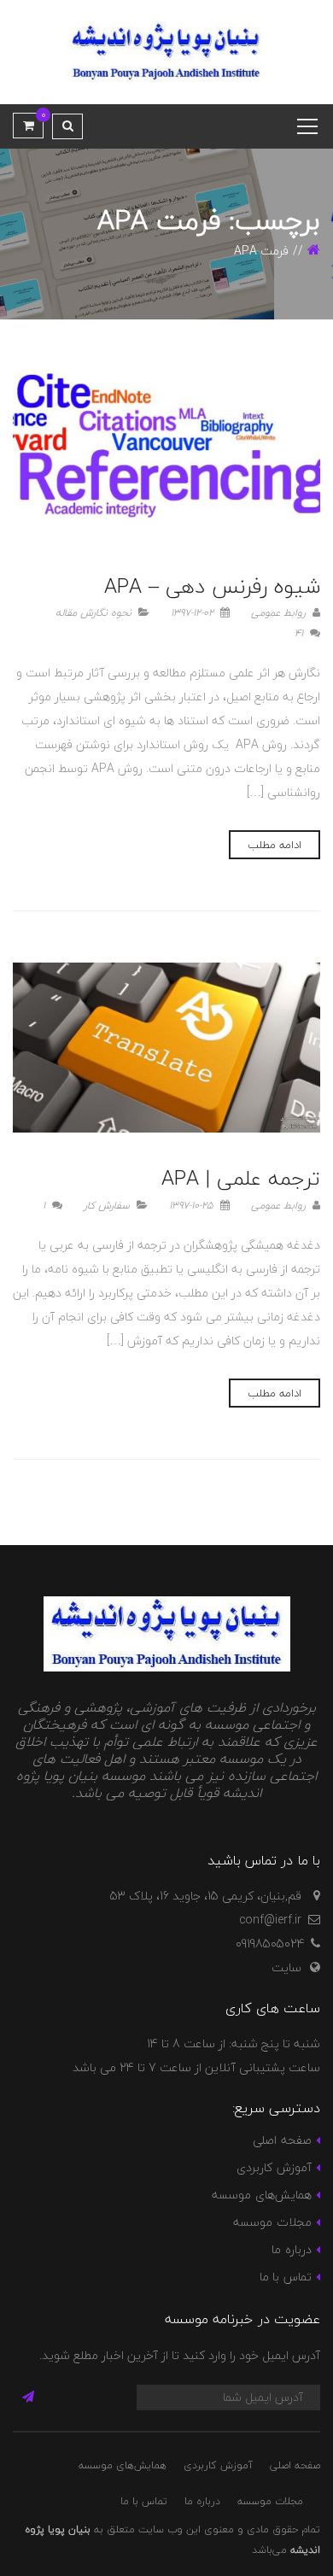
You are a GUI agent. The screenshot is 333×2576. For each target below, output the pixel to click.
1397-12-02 (194, 613)
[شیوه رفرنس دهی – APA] (166, 456)
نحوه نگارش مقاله (93, 613)
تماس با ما (286, 2277)
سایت (286, 1967)
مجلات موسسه (272, 2222)
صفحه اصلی (282, 2140)
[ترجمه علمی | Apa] (166, 1048)
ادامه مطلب (275, 845)
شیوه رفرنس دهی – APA (212, 586)
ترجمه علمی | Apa (241, 1178)
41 (301, 633)
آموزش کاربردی (274, 2167)
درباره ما (291, 2249)
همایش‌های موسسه (261, 2195)
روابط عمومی (280, 613)
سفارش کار (107, 1206)
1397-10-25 (193, 1206)
